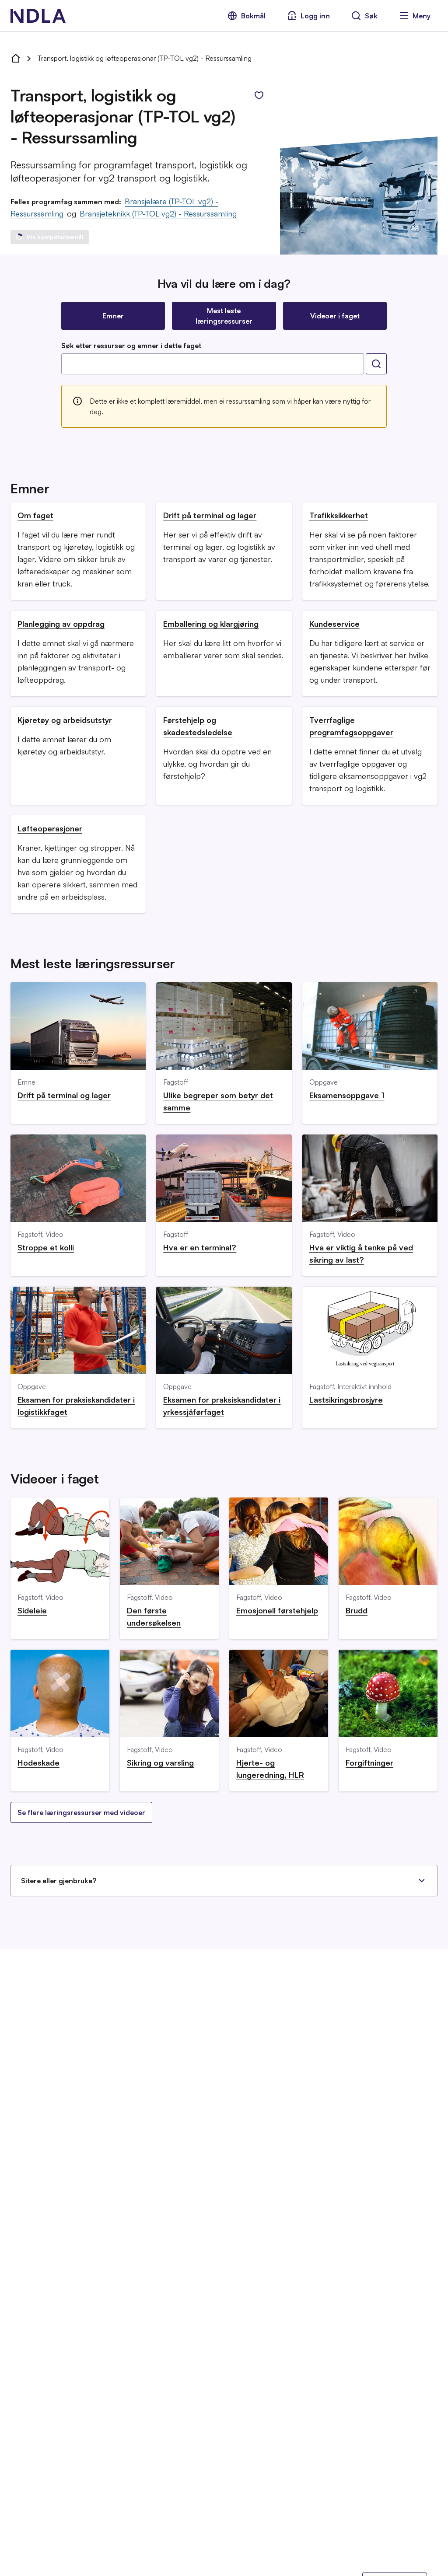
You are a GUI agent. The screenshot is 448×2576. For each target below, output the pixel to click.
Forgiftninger (369, 1763)
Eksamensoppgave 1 (347, 1095)
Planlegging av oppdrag (61, 624)
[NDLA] (38, 16)
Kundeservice (334, 624)
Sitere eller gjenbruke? (59, 1881)
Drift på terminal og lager (210, 515)
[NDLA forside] (16, 58)
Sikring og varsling (160, 1763)
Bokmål (253, 16)
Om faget (35, 515)
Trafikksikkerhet (339, 515)
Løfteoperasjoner (50, 828)
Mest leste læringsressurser (224, 316)
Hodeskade (38, 1763)
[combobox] (213, 364)
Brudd (357, 1610)
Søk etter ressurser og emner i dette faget (131, 346)
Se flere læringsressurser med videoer (81, 1812)
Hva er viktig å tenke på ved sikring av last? (361, 1253)
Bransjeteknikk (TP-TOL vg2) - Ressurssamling (158, 213)
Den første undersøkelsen (154, 1616)
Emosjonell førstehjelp (277, 1610)
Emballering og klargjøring (211, 624)
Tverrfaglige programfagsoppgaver (351, 726)
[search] (376, 364)
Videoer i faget (335, 316)
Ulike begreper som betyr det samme (218, 1101)
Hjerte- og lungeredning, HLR (270, 1769)
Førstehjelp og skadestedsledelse (198, 726)
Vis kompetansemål (55, 237)
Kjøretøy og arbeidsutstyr (65, 720)
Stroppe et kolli (46, 1247)
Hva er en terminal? (200, 1247)
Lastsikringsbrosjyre (346, 1400)
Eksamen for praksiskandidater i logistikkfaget (76, 1406)
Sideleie (32, 1610)
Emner (113, 316)
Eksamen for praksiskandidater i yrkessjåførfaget (222, 1406)
